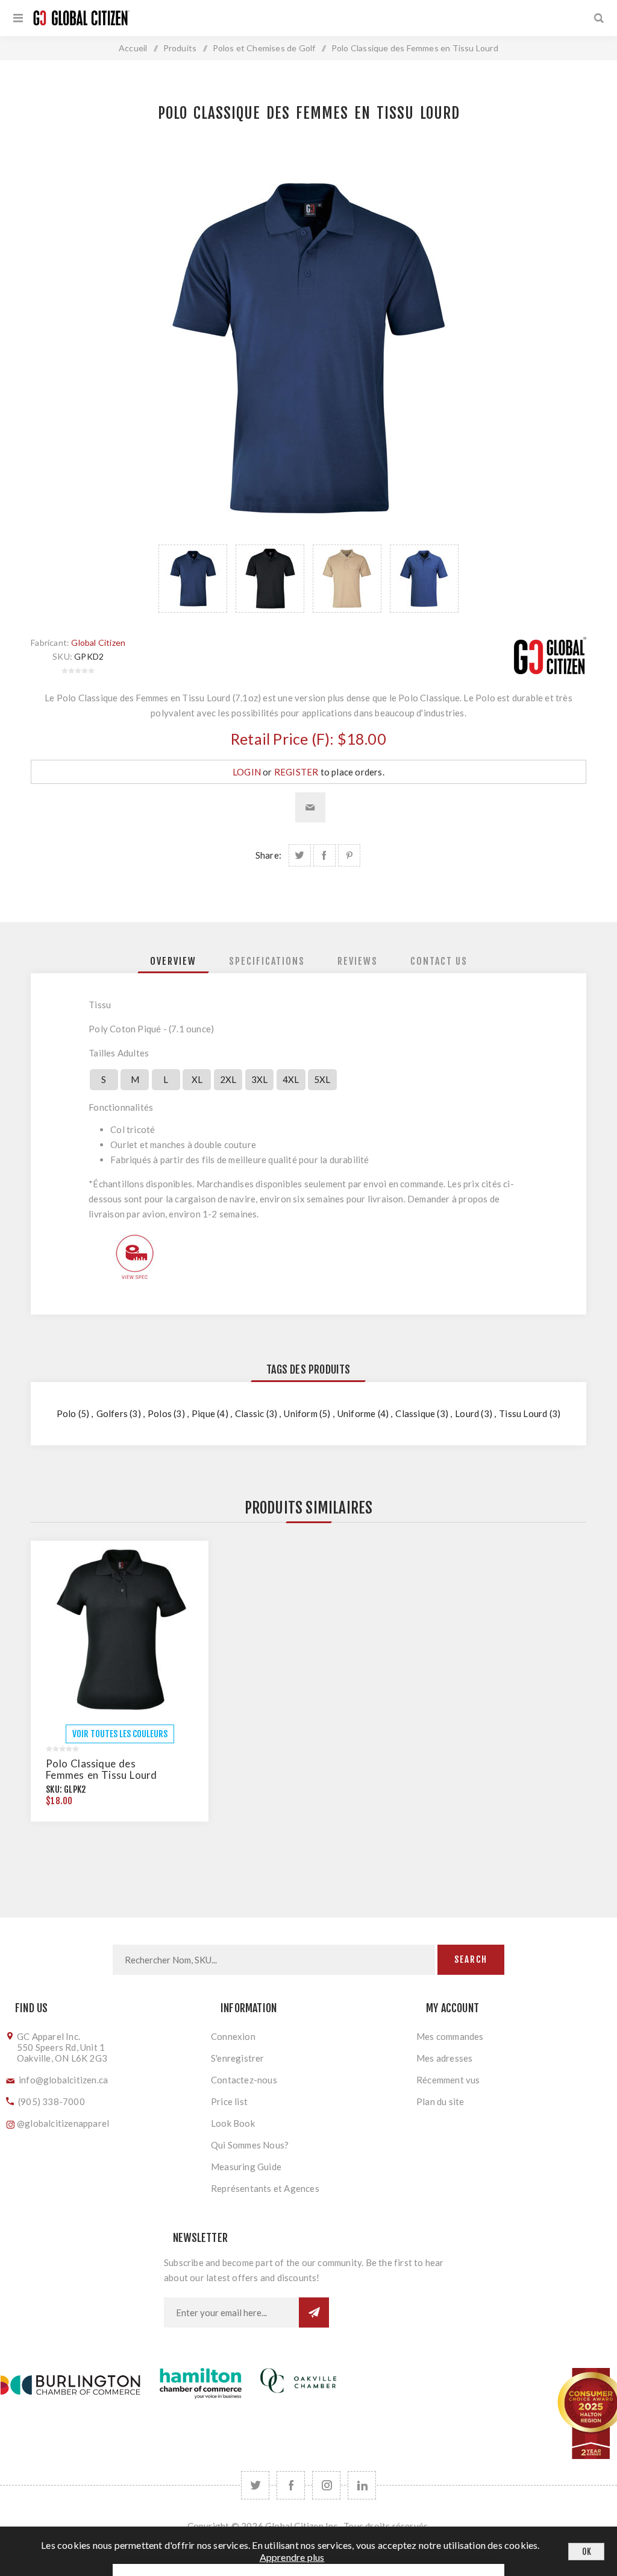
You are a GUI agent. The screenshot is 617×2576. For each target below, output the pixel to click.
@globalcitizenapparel (63, 2123)
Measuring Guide (246, 2167)
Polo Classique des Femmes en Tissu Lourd (101, 1769)
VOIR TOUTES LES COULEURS (120, 1734)
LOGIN (247, 772)
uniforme (357, 1413)
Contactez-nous (244, 2080)
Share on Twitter (300, 855)
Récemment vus (448, 2080)
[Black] (120, 1630)
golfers (112, 1413)
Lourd (467, 1413)
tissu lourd (523, 1413)
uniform (300, 1413)
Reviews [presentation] (358, 961)
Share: (268, 855)
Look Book (233, 2123)
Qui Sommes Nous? (250, 2145)
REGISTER (296, 772)
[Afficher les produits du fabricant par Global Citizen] (550, 671)
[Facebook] (291, 2485)
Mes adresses (444, 2058)
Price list (229, 2101)
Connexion (233, 2036)
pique (203, 1413)
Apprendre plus (292, 2557)
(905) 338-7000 (52, 2101)
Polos (160, 1413)
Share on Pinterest (349, 855)
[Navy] (309, 348)
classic (249, 1413)
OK (587, 2552)
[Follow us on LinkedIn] (362, 2485)
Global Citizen (98, 642)
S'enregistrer (238, 2058)
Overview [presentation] (173, 961)
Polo (67, 1413)
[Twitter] (255, 2485)
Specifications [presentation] (267, 961)
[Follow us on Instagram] (326, 2485)
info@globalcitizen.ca (63, 2080)
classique (415, 1413)
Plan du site (440, 2101)
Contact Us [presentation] (439, 961)
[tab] (173, 961)
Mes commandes (450, 2036)
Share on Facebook (324, 855)
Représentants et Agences (265, 2188)
